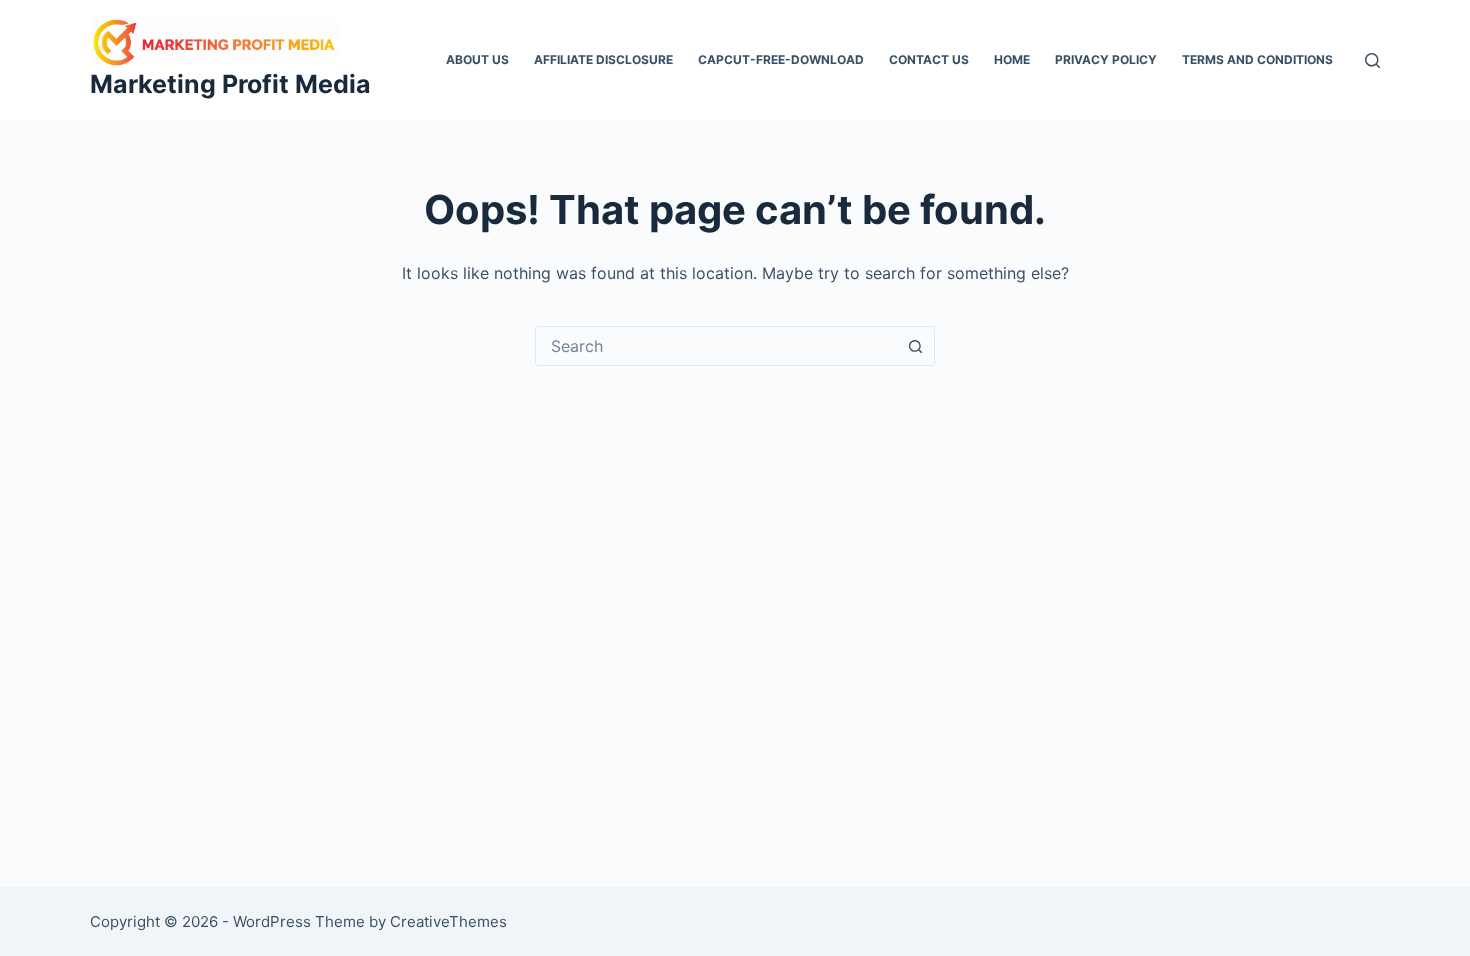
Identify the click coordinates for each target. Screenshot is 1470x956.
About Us (477, 59)
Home (1012, 59)
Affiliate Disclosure (603, 59)
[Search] (1372, 60)
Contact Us (929, 59)
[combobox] (716, 346)
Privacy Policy (1106, 59)
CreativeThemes (448, 921)
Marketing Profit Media (230, 84)
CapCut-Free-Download (781, 59)
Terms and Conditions (1257, 59)
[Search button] (915, 346)
